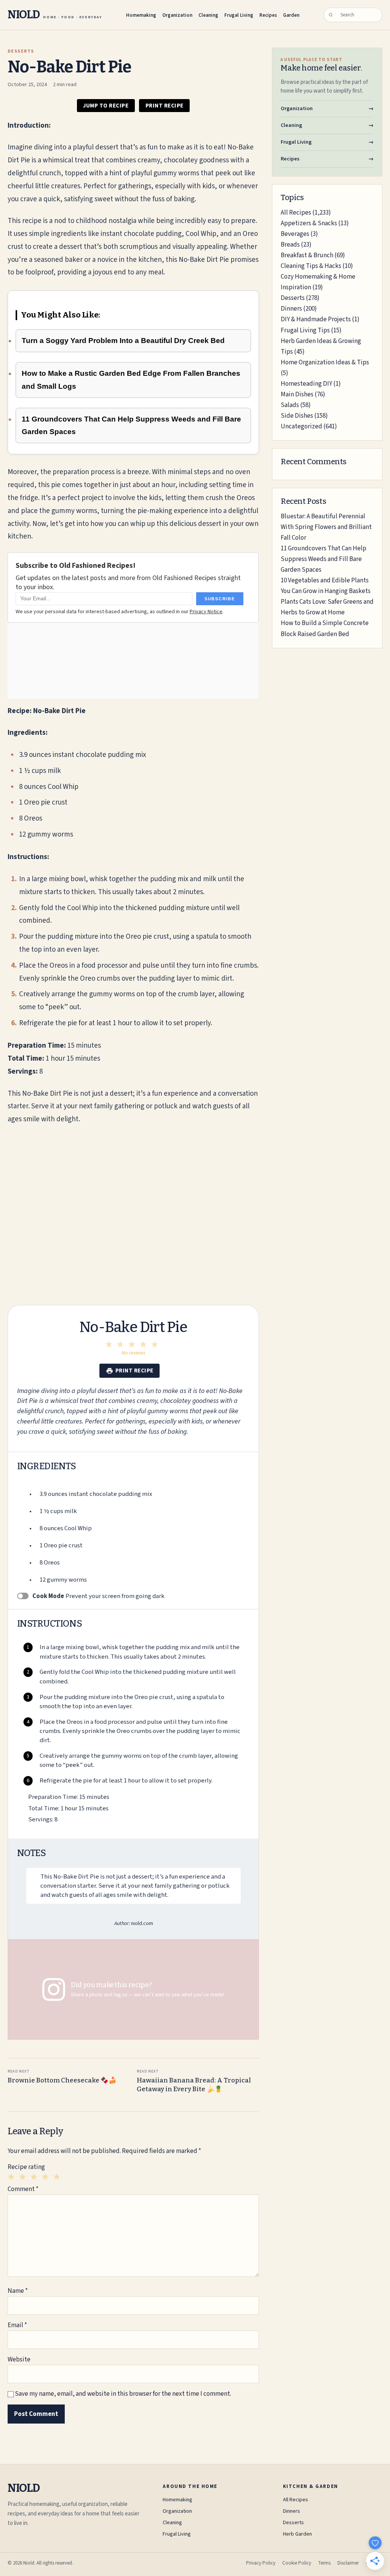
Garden (291, 15)
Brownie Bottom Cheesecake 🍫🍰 (62, 2077)
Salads (290, 405)
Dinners (291, 309)
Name (18, 2291)
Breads (290, 245)
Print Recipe (165, 106)
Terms (324, 2563)
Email (17, 2325)
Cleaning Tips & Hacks (311, 266)
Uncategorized (301, 426)
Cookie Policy (297, 2563)
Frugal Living (239, 15)
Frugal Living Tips (305, 330)
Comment (23, 2189)
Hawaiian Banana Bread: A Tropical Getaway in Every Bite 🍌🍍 (194, 2081)
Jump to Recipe (106, 106)
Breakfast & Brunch (307, 255)
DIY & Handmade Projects (316, 319)
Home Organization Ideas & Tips (325, 362)
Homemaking (141, 15)
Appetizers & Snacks (309, 223)
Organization (177, 15)
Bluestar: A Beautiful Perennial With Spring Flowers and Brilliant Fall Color (326, 527)
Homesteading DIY (306, 384)
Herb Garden (297, 2534)
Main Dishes (297, 394)
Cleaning (208, 15)
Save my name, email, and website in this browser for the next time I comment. (123, 2394)
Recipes (268, 15)
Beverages (295, 234)
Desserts (293, 298)
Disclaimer (348, 2563)
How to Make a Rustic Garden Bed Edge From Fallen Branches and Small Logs (131, 380)
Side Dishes (297, 416)
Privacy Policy (261, 2563)
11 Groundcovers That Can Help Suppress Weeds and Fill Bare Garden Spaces (131, 426)
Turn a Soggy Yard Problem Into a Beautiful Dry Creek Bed (123, 341)
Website (19, 2360)
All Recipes (296, 213)
